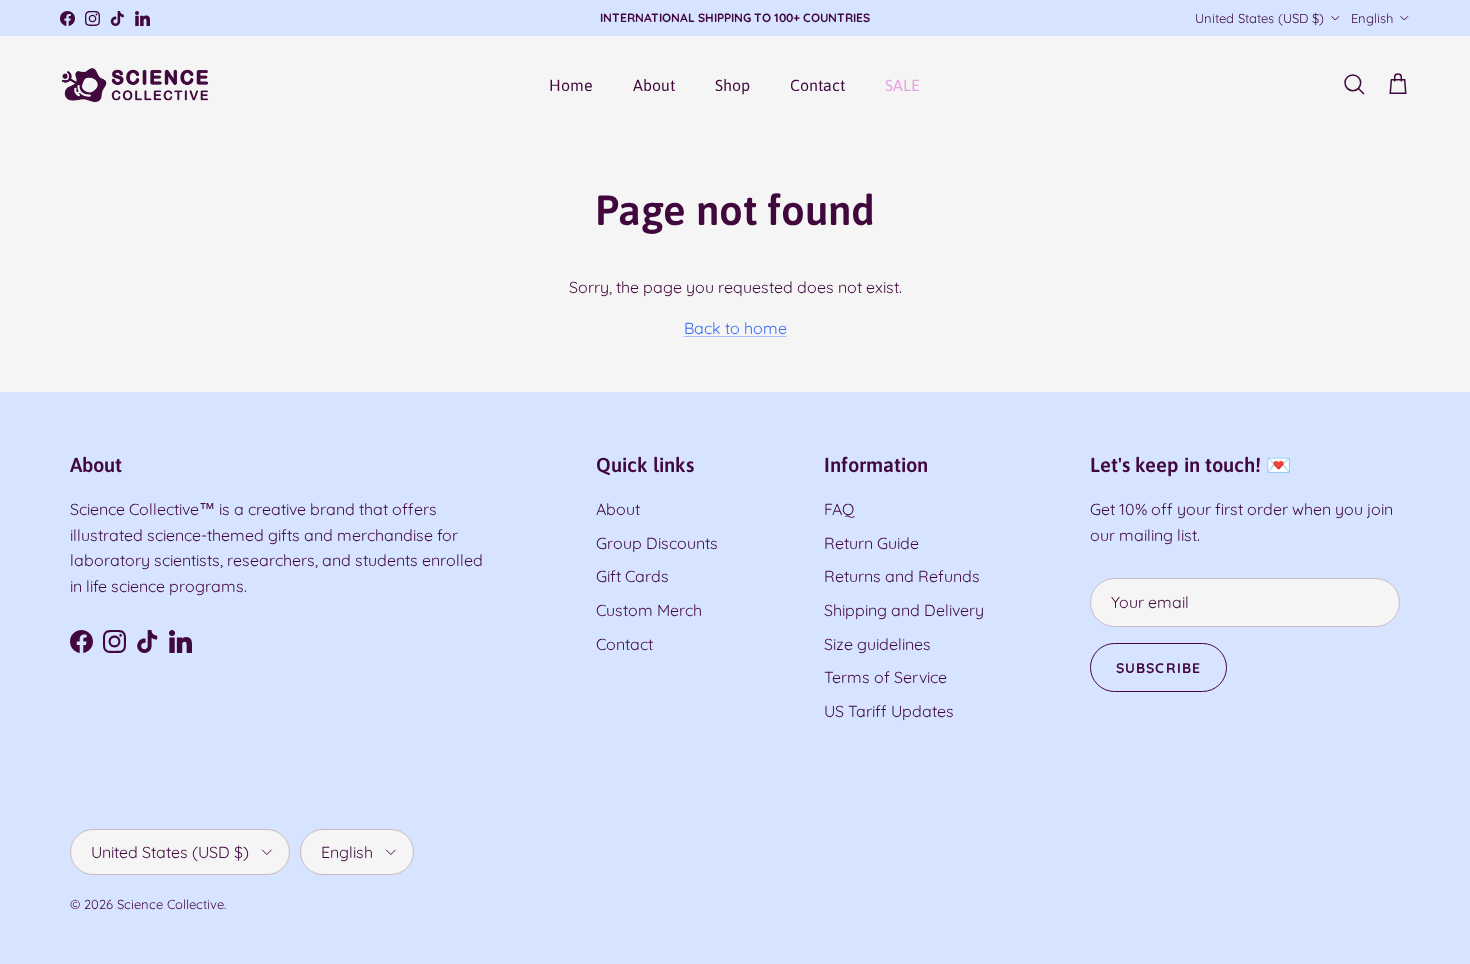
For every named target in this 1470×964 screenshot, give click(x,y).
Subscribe (735, 546)
